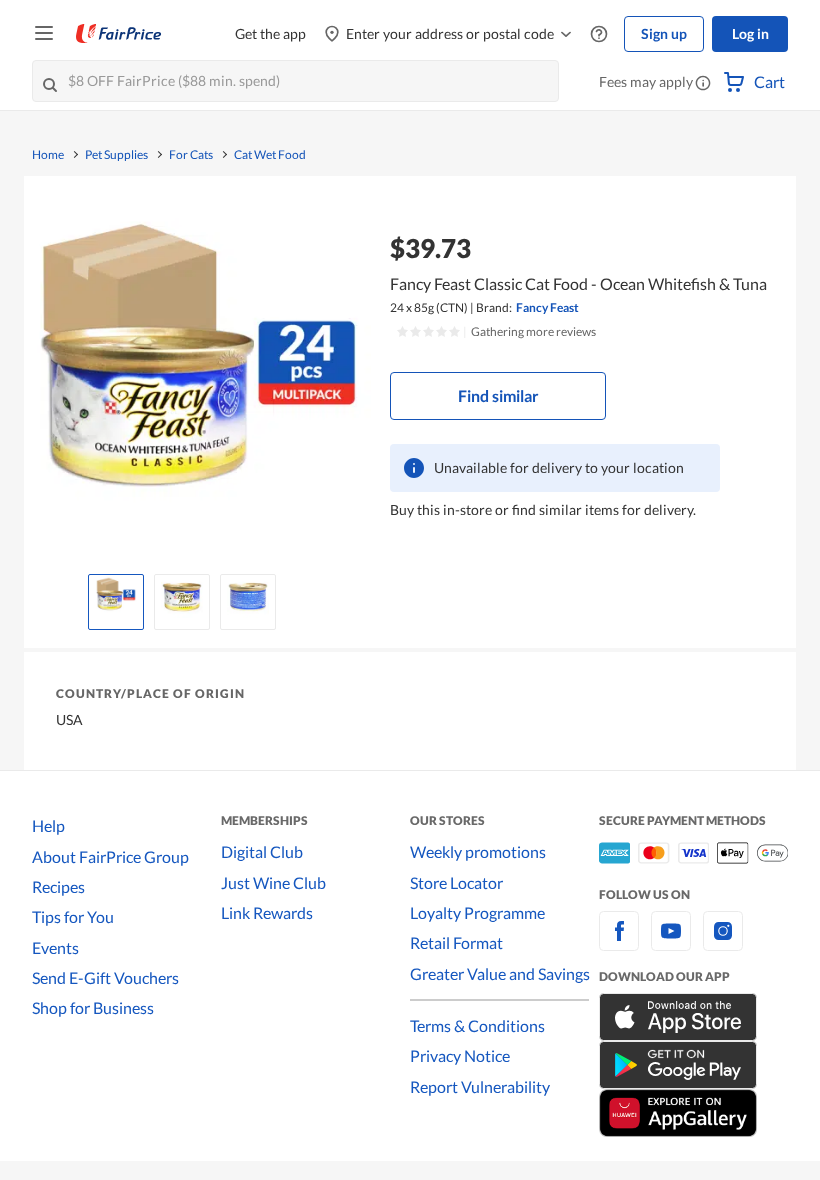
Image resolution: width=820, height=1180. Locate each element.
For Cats (191, 155)
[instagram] (723, 942)
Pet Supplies (116, 155)
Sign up (664, 33)
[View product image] (116, 597)
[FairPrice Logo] (119, 34)
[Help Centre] (599, 34)
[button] (703, 84)
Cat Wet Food (270, 155)
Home (48, 155)
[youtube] (671, 942)
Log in (750, 33)
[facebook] (619, 942)
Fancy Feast (547, 307)
